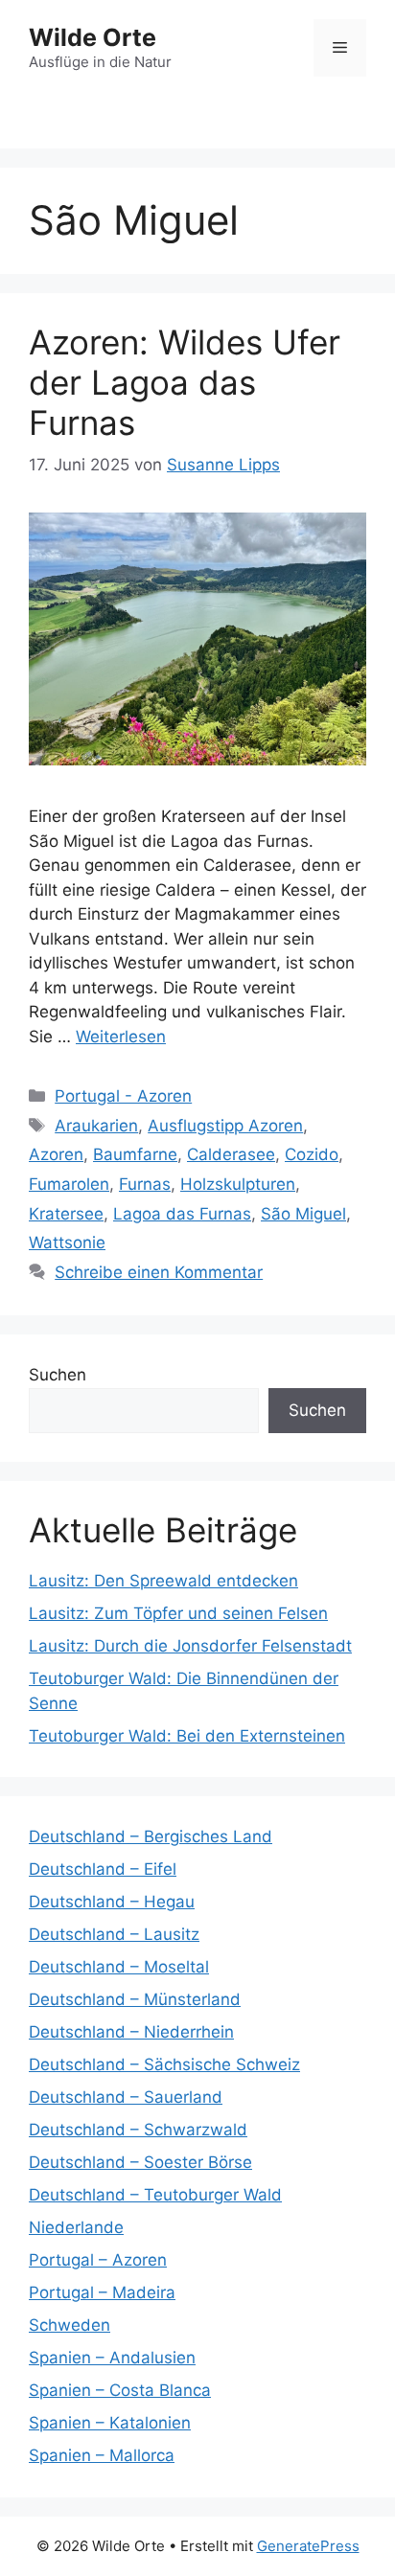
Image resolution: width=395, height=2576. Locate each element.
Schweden (70, 2325)
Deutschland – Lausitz (114, 1934)
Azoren (56, 1154)
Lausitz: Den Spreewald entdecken (163, 1581)
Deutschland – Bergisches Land (151, 1836)
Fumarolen (69, 1184)
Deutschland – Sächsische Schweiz (164, 2064)
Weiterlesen (121, 1037)
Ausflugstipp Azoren (225, 1126)
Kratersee (66, 1214)
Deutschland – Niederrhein (131, 2032)
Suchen (58, 1375)
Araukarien (96, 1126)
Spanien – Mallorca (102, 2455)
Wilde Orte (93, 37)
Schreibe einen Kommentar (159, 1272)
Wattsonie (67, 1242)
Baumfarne (135, 1154)
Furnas (145, 1184)
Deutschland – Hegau (112, 1902)
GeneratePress (308, 2546)
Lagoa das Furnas (182, 1214)
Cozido (312, 1154)
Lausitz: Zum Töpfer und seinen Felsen (178, 1613)
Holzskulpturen (238, 1184)
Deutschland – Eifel (103, 1869)
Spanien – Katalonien (110, 2423)
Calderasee (231, 1154)
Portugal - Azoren (123, 1096)
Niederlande (76, 2227)
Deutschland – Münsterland (135, 1999)
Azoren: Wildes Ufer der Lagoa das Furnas (185, 382)
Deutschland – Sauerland (126, 2097)
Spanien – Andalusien (112, 2358)
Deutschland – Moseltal (119, 1967)
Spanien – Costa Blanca (120, 2390)
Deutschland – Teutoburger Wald (155, 2195)
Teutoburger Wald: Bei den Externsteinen (187, 1736)
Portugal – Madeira (102, 2292)
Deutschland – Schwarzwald (138, 2130)
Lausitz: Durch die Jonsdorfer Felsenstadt (190, 1646)
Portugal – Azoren (98, 2260)
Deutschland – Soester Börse (140, 2162)
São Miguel (303, 1214)
